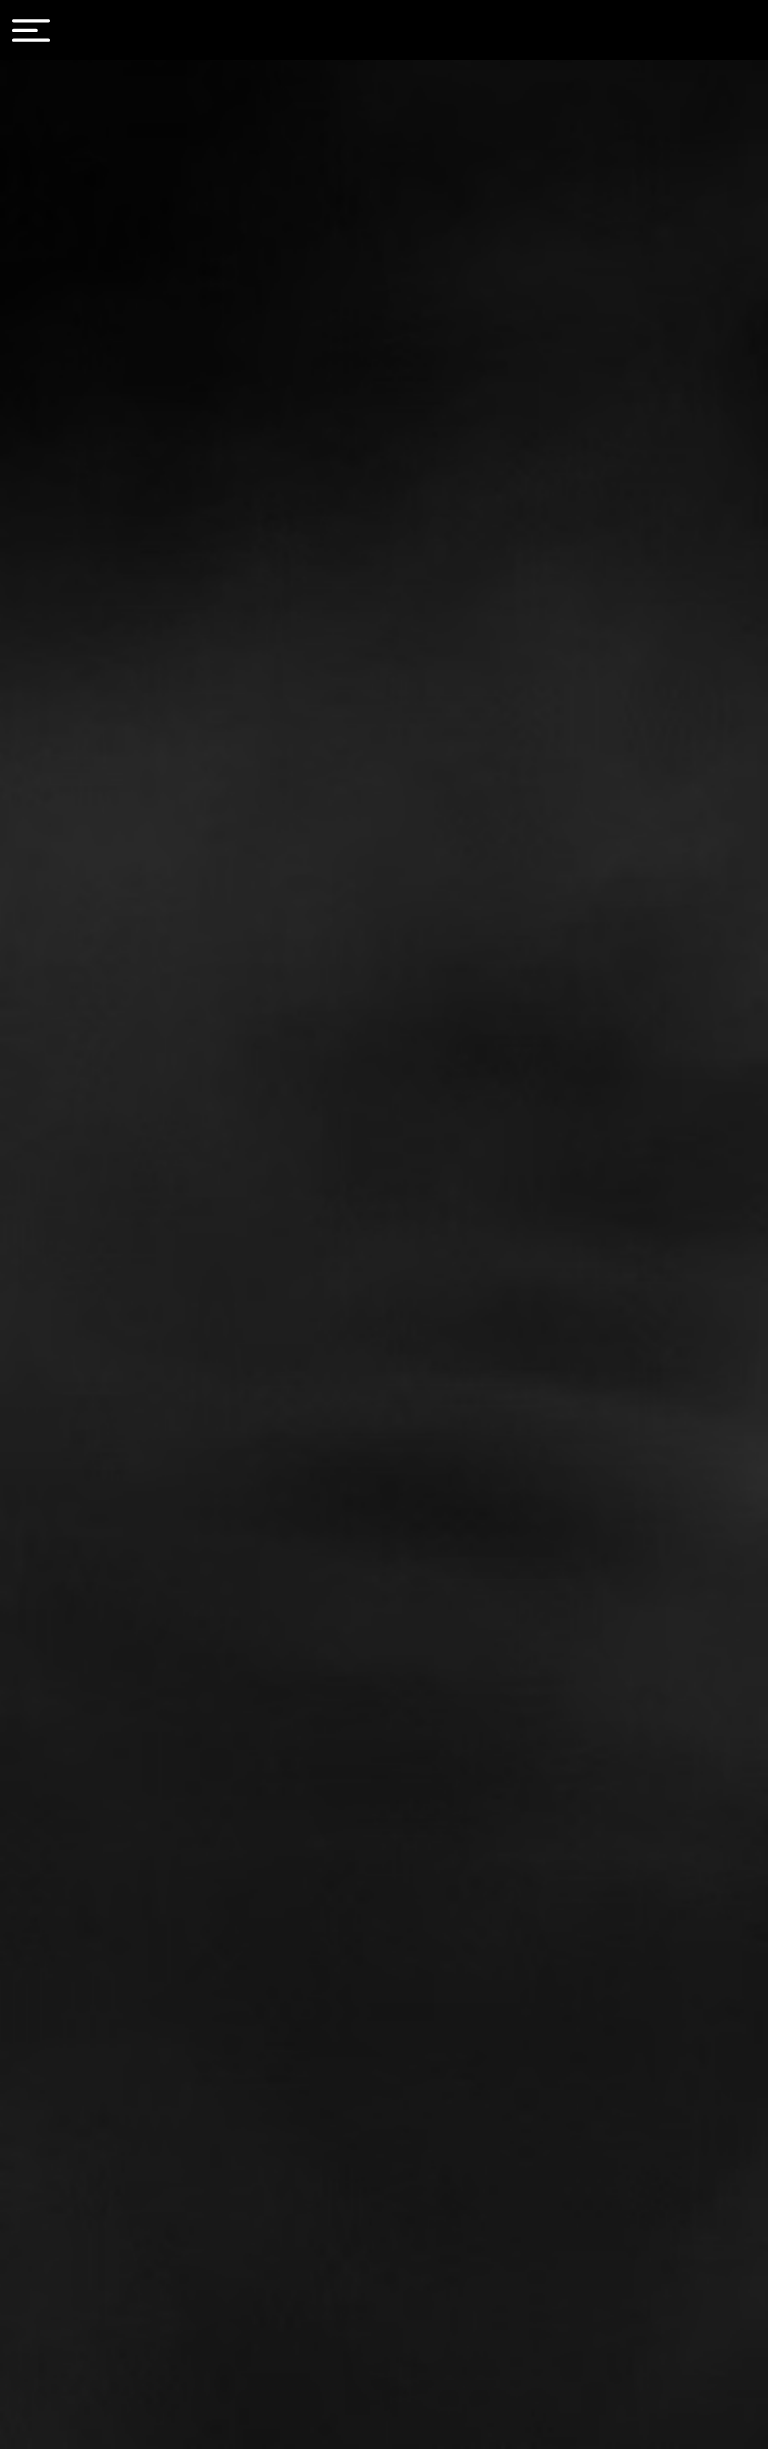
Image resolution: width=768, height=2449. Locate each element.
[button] (31, 30)
